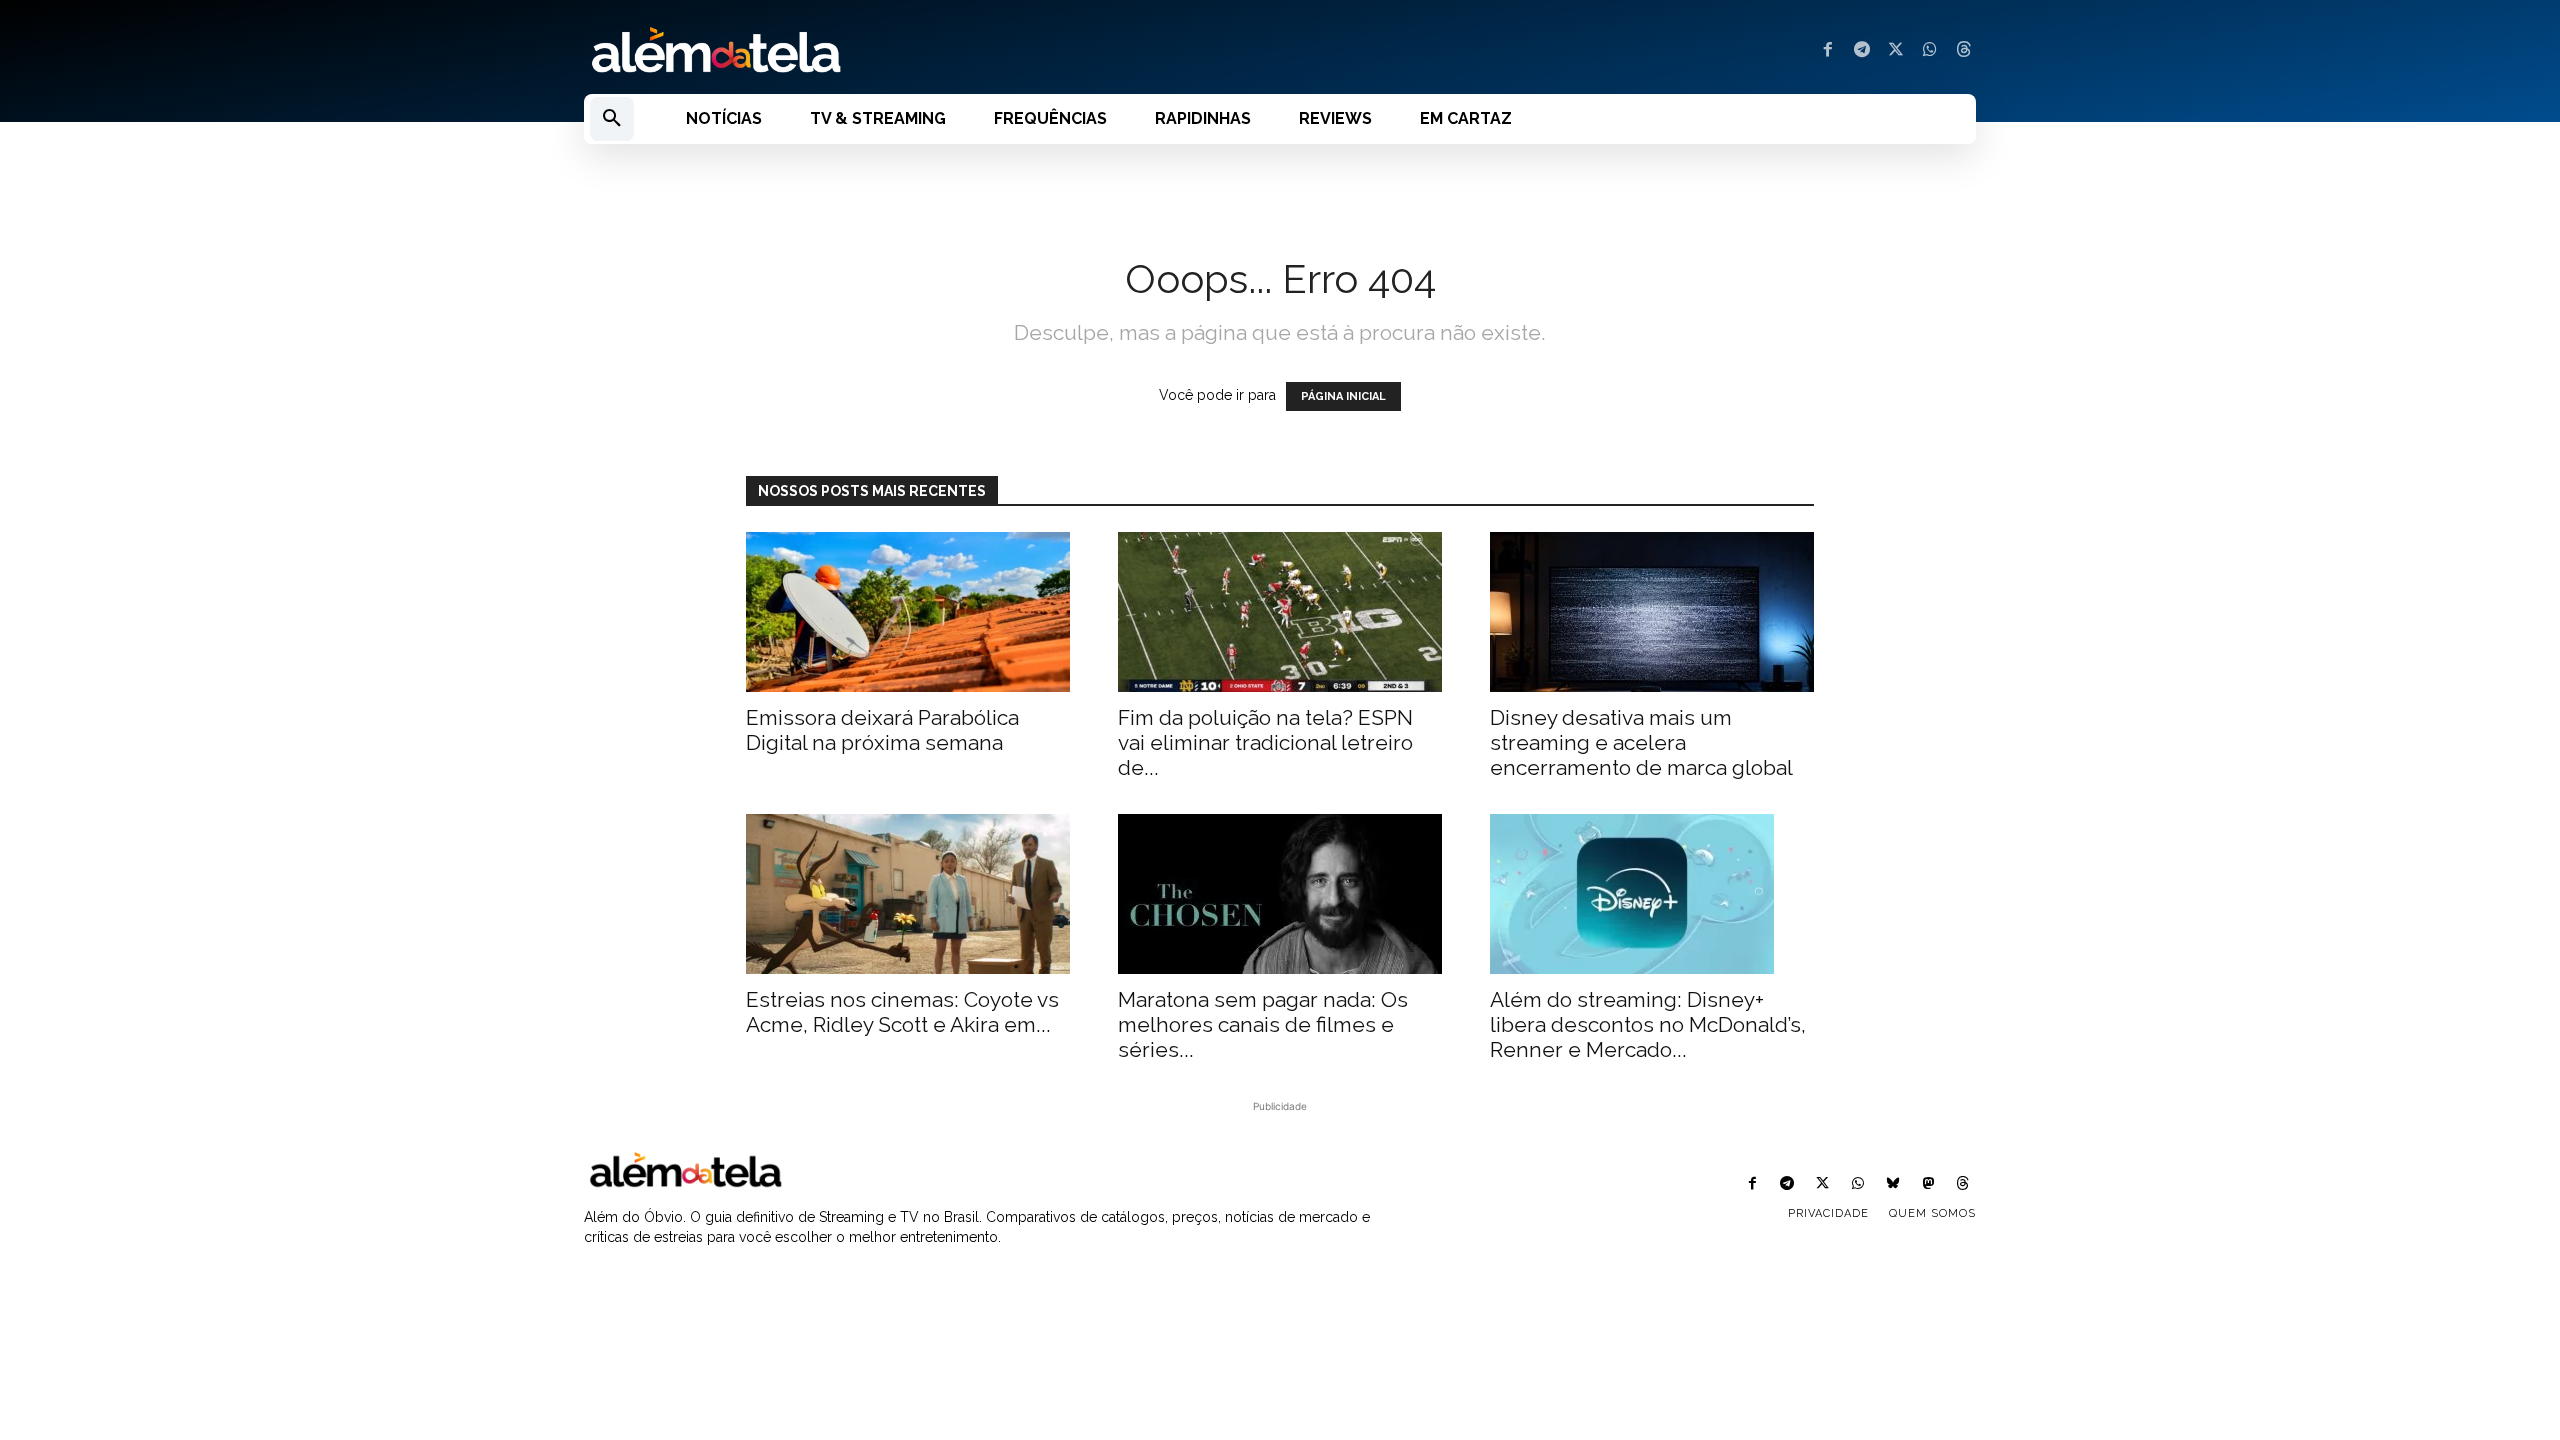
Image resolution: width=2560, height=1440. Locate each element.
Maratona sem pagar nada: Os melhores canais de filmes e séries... (1263, 1024)
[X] (1896, 51)
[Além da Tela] (920, 51)
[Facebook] (1828, 51)
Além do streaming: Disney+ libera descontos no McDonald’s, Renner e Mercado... (1648, 1024)
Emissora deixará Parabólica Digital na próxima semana (882, 730)
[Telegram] (1862, 51)
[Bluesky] (1892, 1184)
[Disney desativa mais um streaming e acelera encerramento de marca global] (1652, 612)
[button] (612, 119)
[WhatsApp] (1930, 51)
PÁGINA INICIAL (1343, 396)
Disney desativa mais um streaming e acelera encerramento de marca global (1641, 742)
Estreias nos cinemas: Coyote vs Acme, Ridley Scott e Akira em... (902, 1012)
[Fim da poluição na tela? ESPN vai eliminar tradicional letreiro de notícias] (1280, 612)
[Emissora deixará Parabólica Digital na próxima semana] (908, 612)
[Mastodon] (1928, 1184)
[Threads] (1964, 51)
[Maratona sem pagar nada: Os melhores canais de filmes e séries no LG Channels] (1280, 894)
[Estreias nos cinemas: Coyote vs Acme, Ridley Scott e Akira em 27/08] (908, 894)
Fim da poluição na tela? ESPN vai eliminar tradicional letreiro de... (1265, 742)
